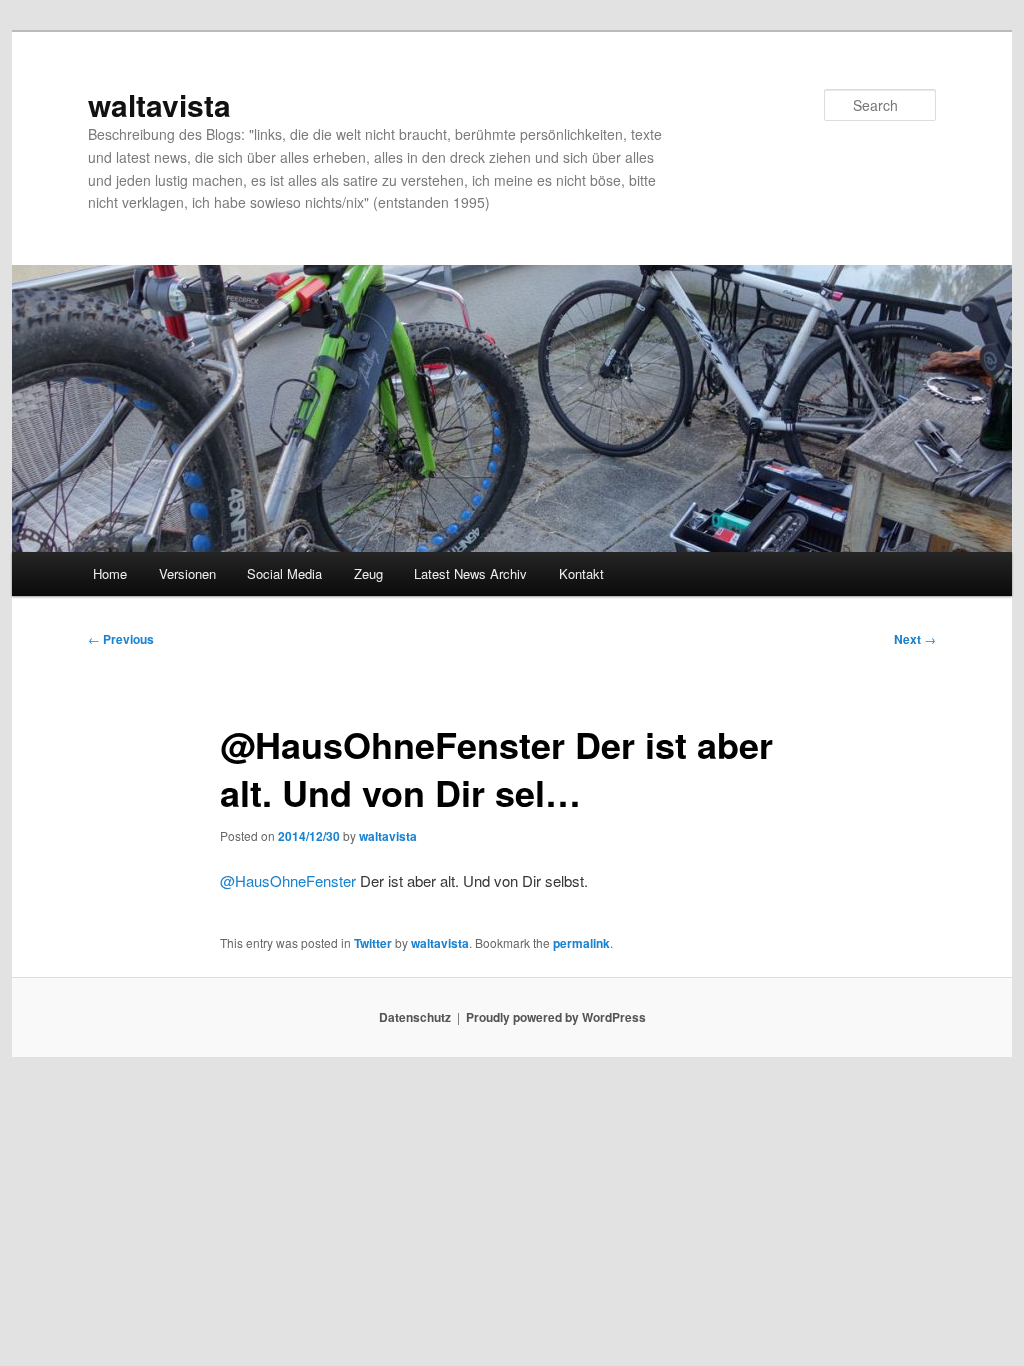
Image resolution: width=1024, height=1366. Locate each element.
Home (110, 573)
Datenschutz (415, 1017)
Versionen (187, 573)
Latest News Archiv (470, 573)
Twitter (373, 943)
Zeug (368, 573)
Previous (121, 639)
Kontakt (581, 573)
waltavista (159, 104)
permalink (581, 943)
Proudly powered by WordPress (556, 1017)
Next (915, 639)
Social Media (284, 573)
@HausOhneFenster (288, 880)
